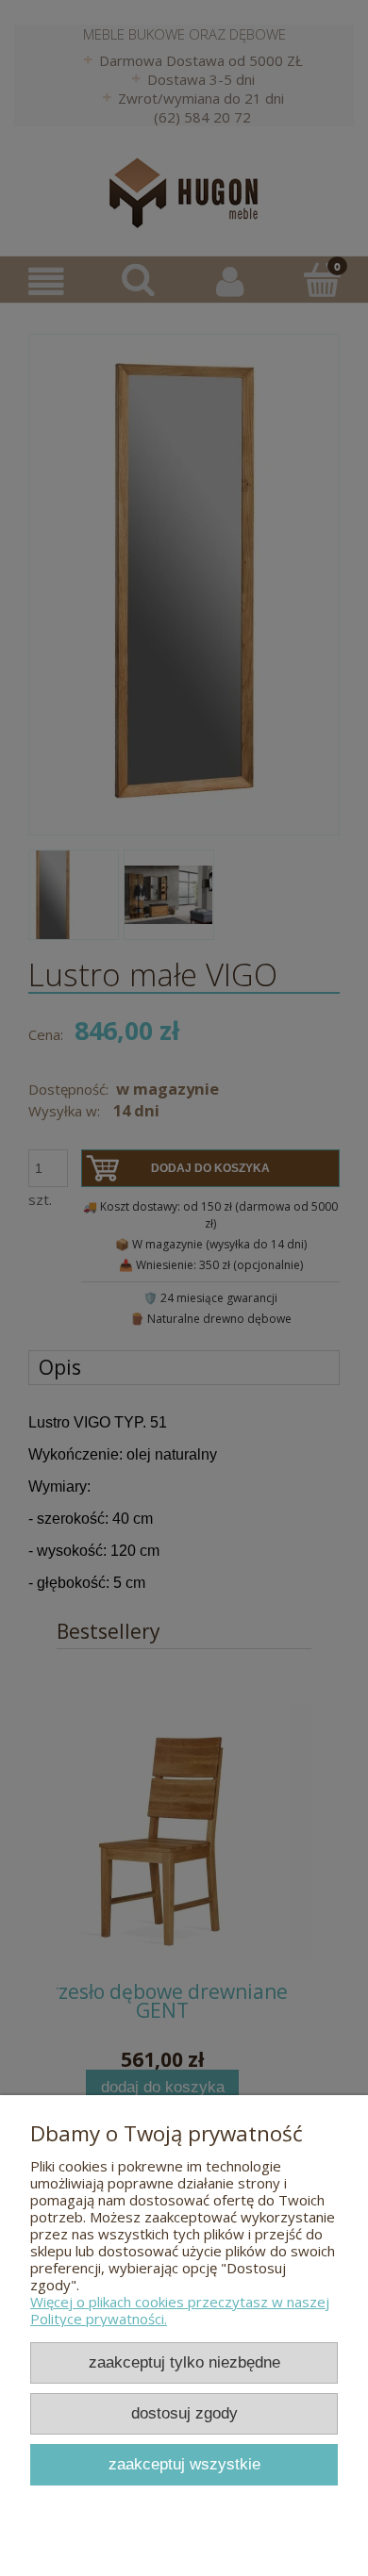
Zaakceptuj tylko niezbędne (184, 2362)
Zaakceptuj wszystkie (184, 2464)
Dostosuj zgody (184, 2413)
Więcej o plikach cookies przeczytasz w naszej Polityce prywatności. (180, 2310)
